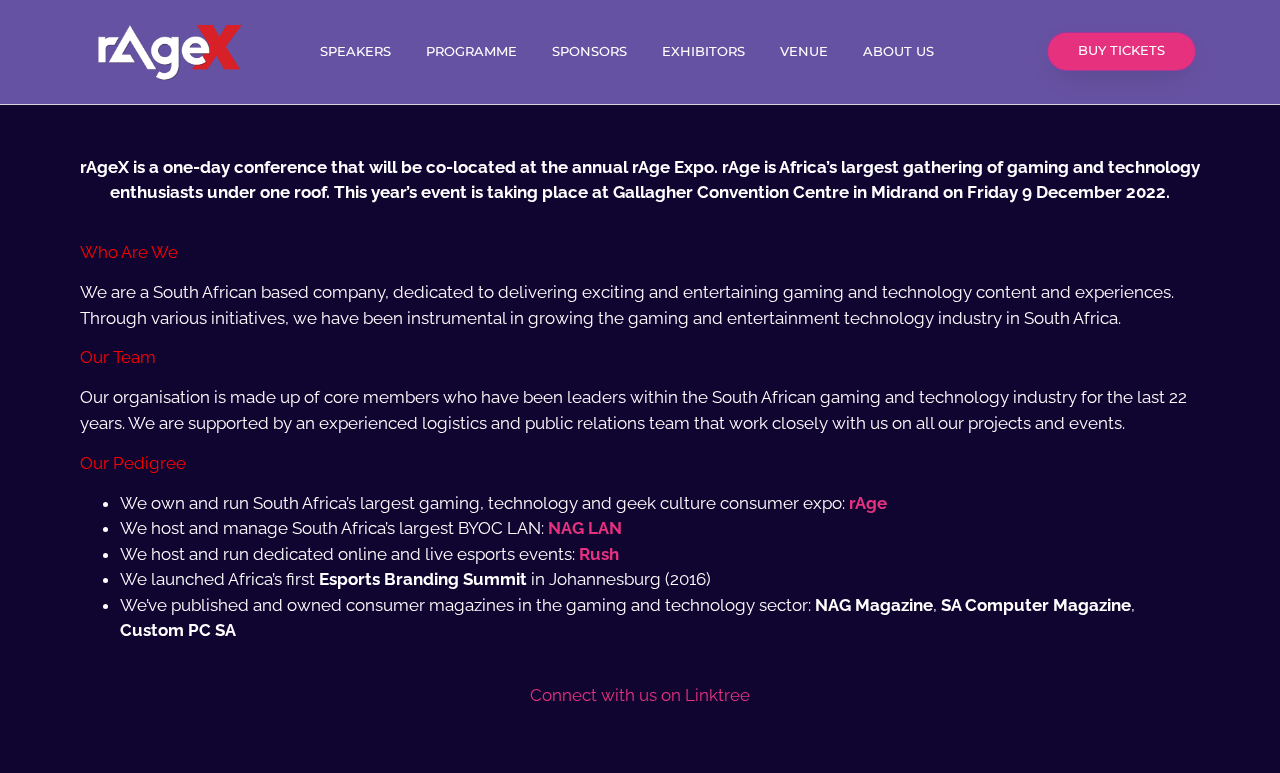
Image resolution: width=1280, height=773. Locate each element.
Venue (804, 51)
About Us (898, 51)
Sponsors (589, 51)
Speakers (355, 51)
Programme (471, 51)
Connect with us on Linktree (640, 695)
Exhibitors (703, 51)
